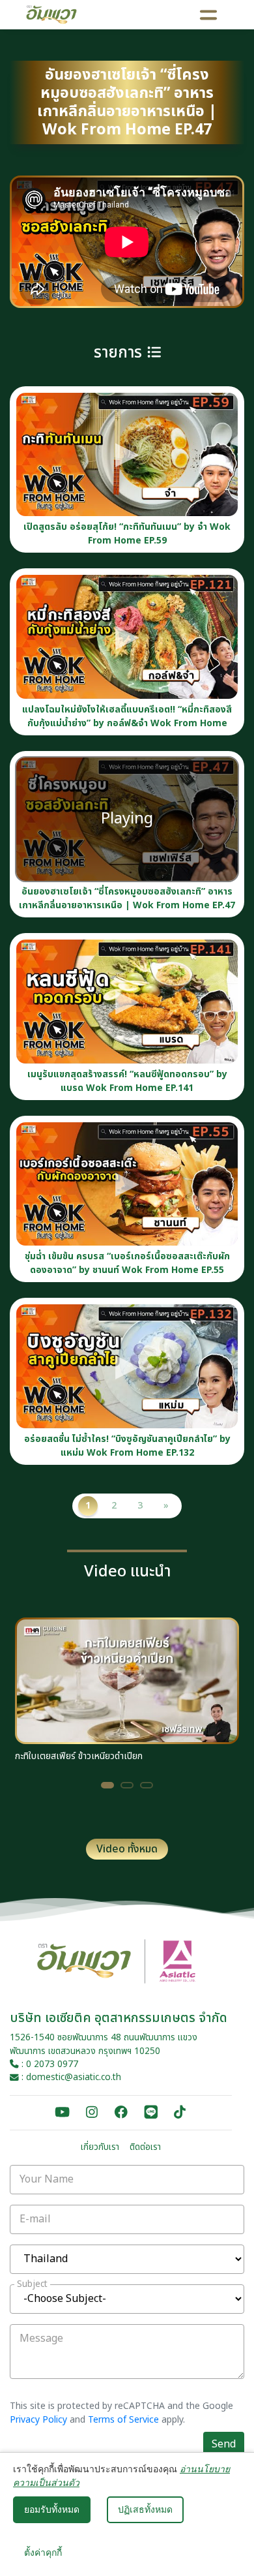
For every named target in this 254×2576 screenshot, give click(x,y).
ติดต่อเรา (145, 2147)
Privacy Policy (38, 2420)
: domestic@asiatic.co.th (70, 2078)
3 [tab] (147, 1785)
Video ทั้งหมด (127, 1849)
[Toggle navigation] (209, 14)
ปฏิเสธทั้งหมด (145, 2509)
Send (224, 2444)
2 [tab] (127, 1785)
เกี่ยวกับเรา (100, 2147)
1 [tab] (107, 1785)
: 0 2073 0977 (49, 2064)
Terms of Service (123, 2420)
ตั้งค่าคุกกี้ (43, 2553)
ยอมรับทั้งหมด (52, 2509)
